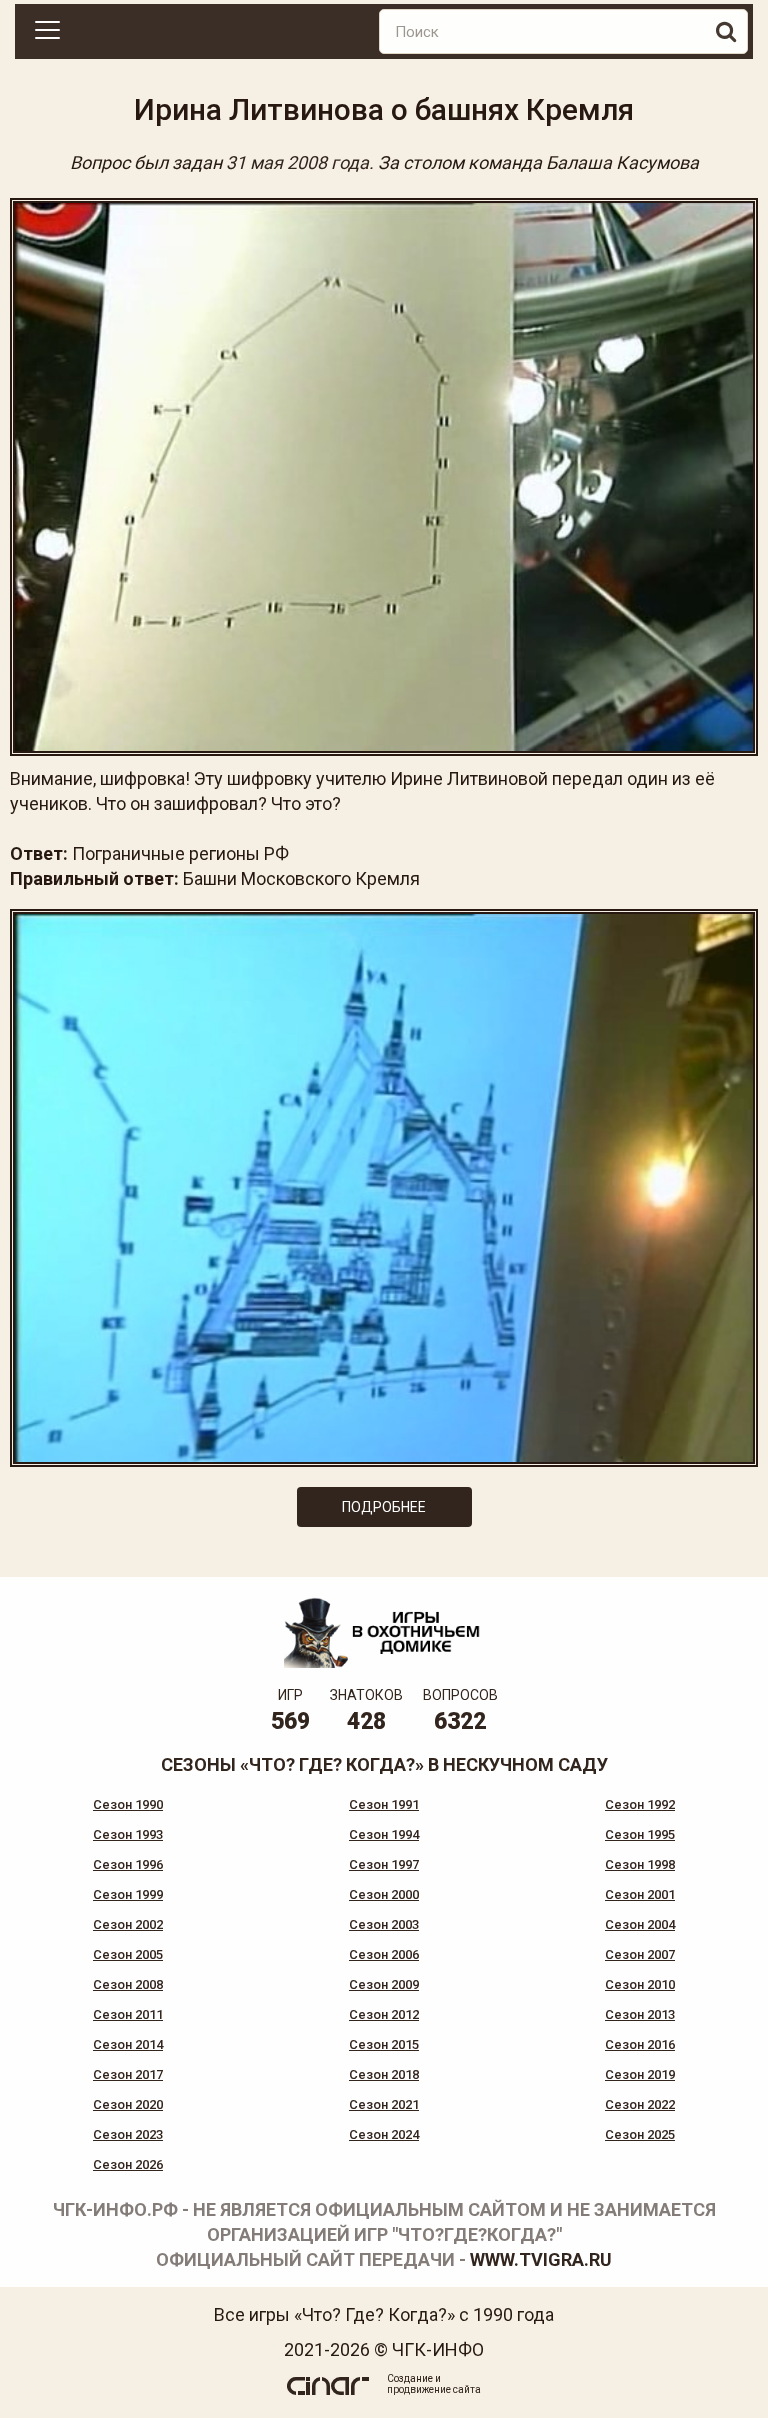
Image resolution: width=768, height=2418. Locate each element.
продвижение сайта (434, 2389)
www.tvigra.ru (541, 2259)
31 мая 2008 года (297, 162)
